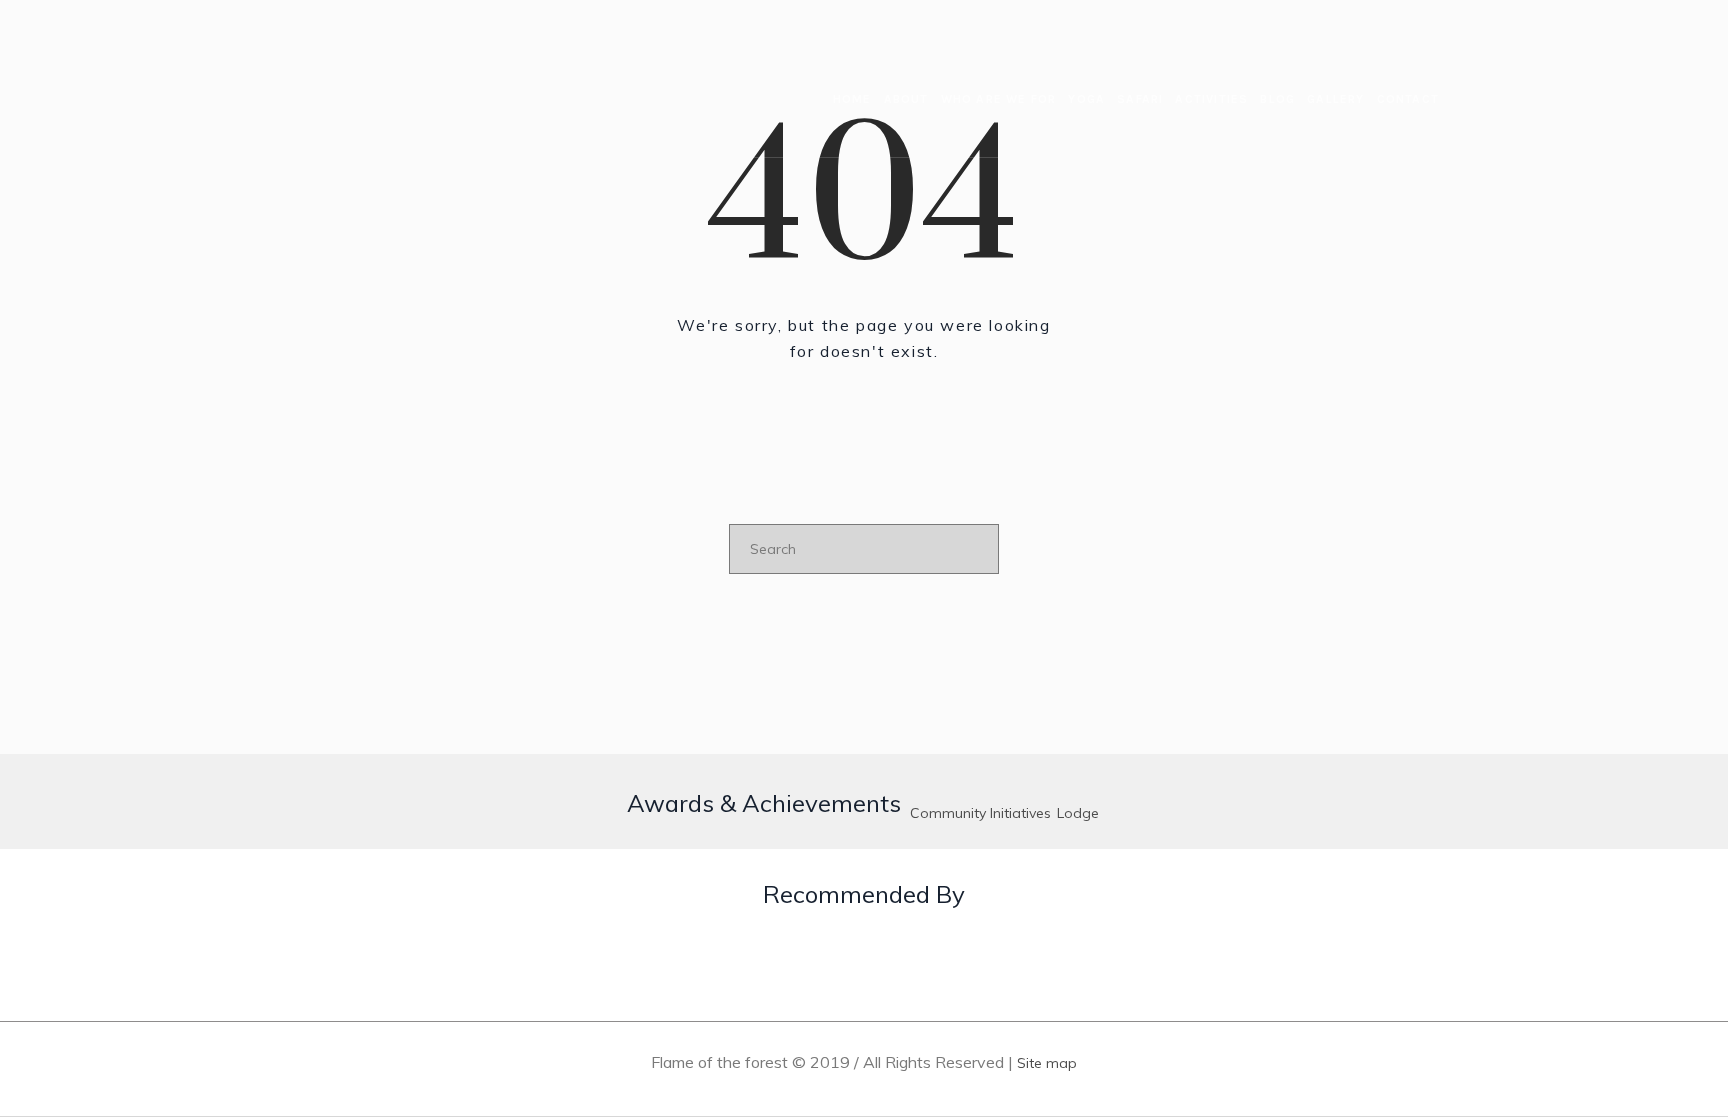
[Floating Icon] (1668, 967)
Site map (1047, 1063)
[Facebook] (1317, 20)
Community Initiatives (980, 813)
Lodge (1078, 813)
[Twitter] (1375, 20)
